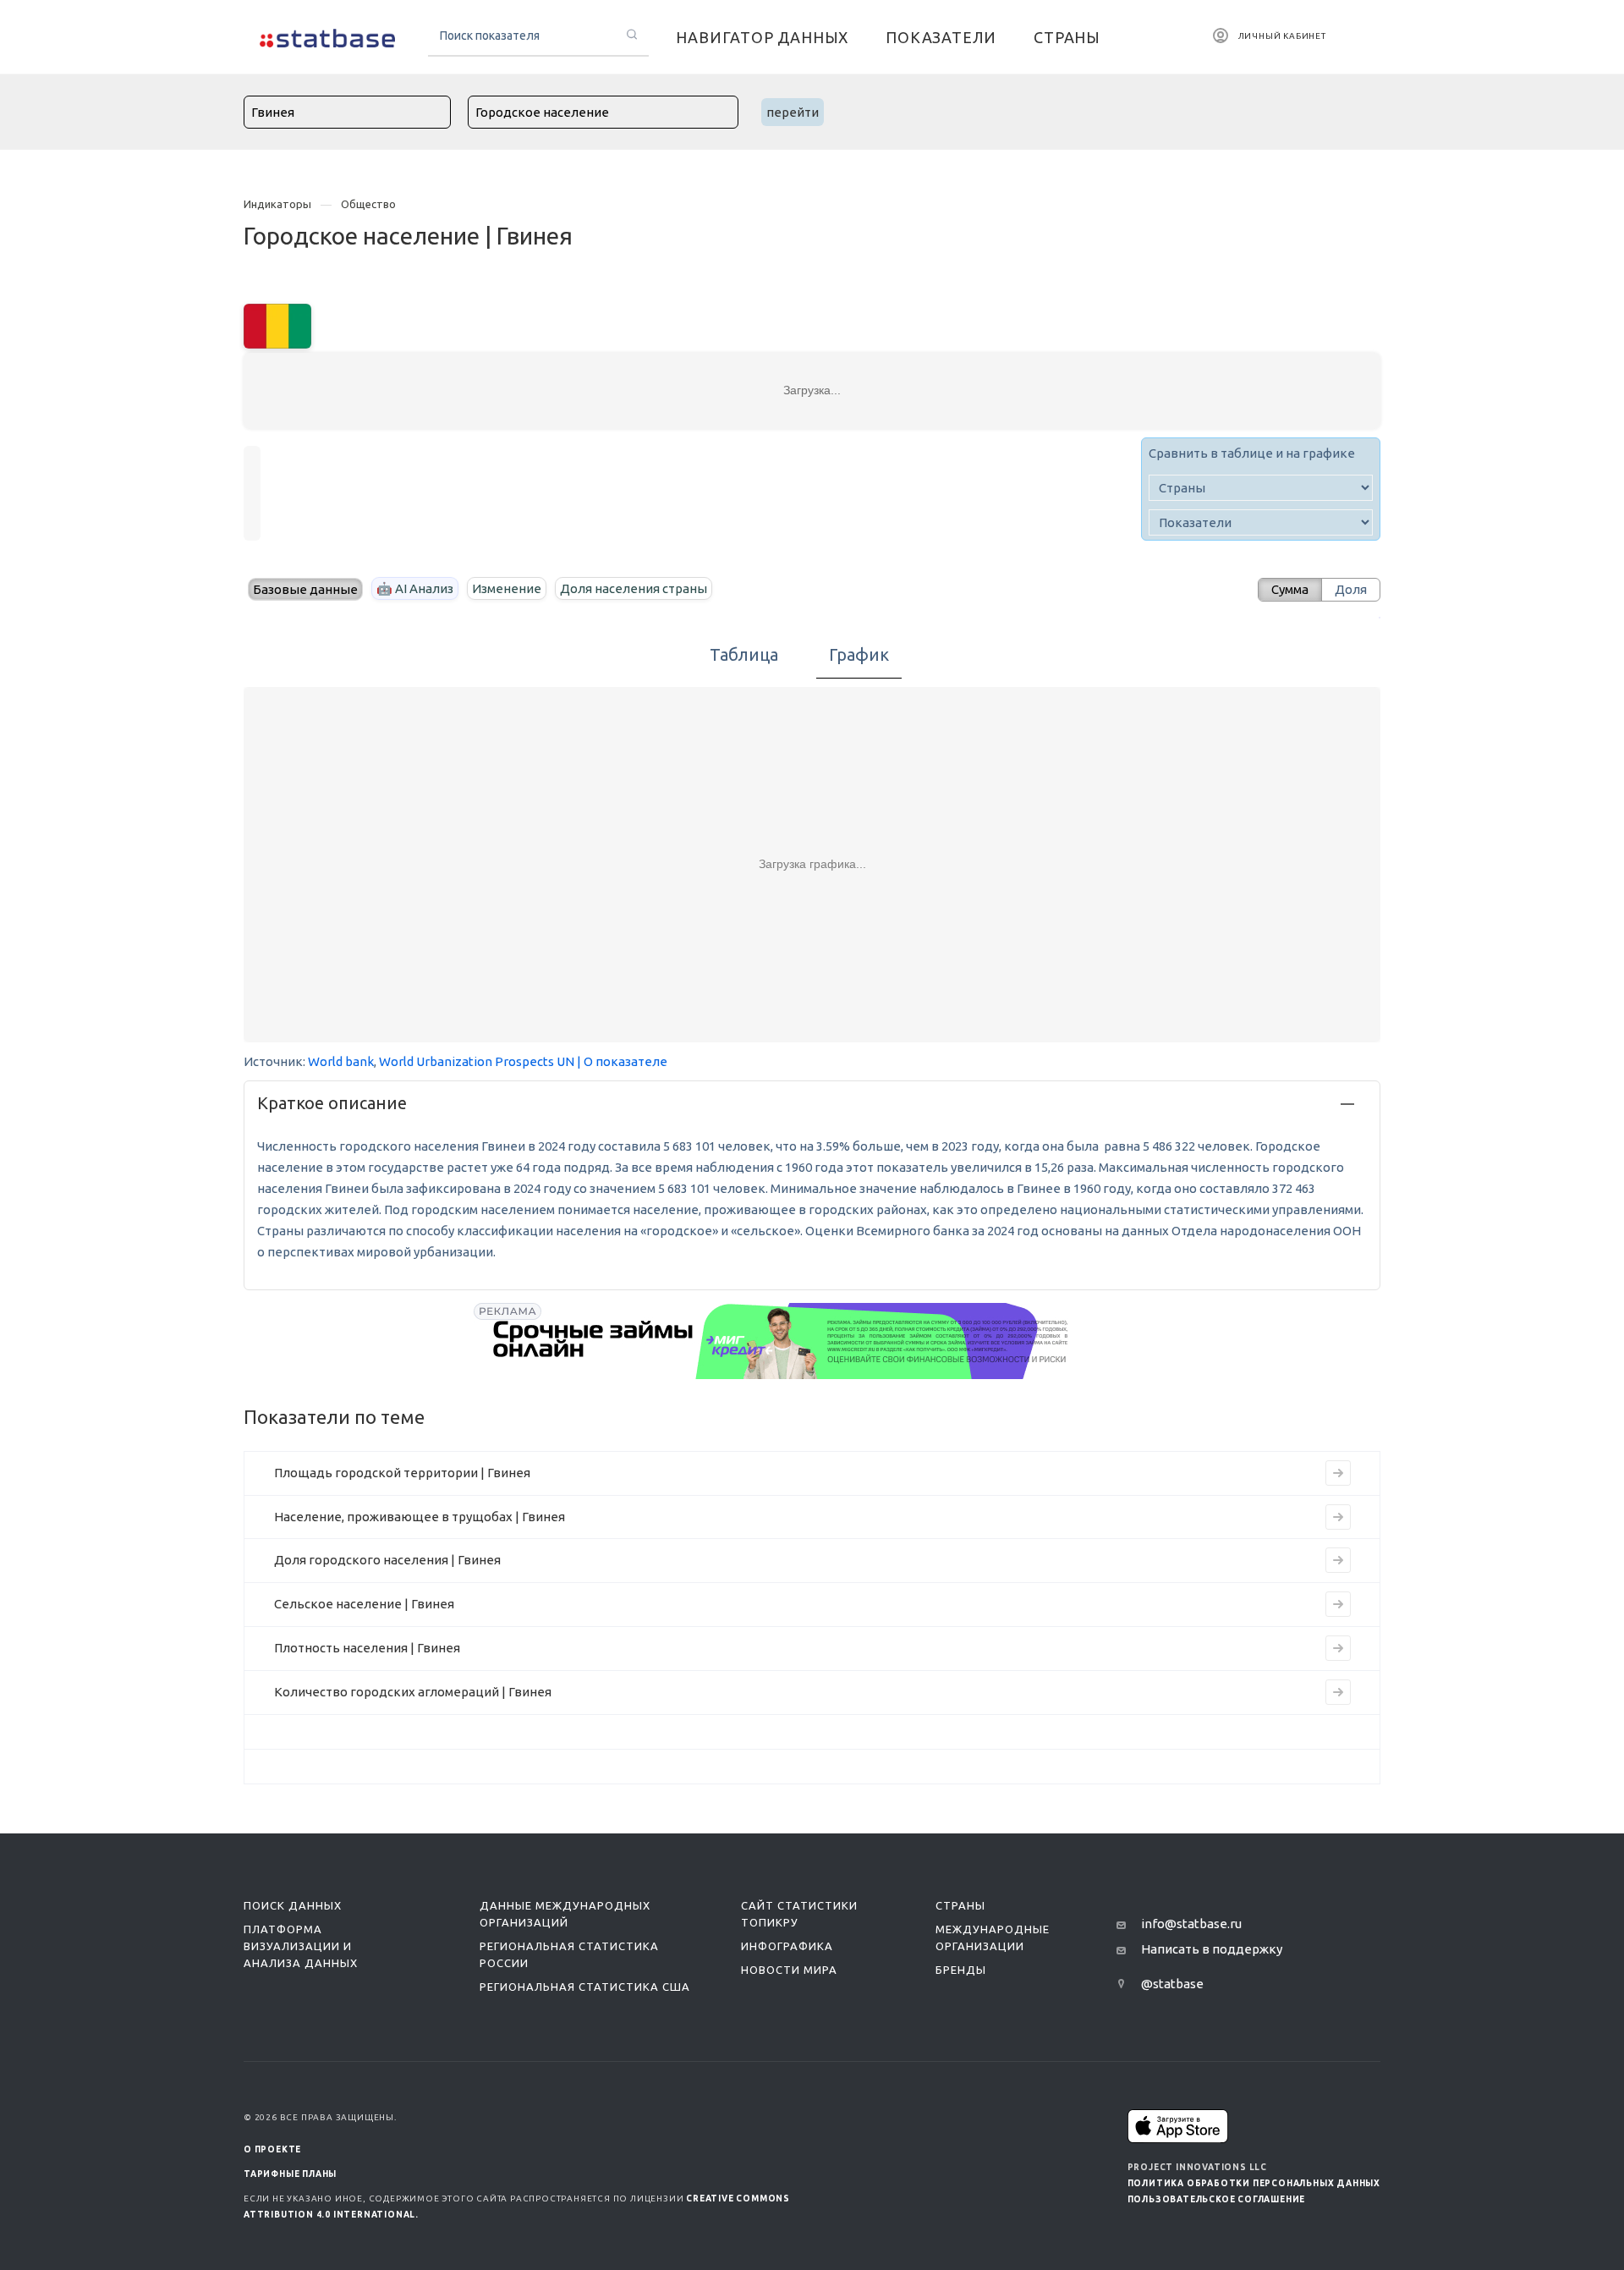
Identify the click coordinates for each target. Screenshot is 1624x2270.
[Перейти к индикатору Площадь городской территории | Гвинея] (1338, 1473)
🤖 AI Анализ (415, 588)
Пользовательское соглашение (1217, 2199)
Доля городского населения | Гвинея (387, 1560)
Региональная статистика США (585, 1987)
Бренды (961, 1970)
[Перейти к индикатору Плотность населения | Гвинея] (1338, 1648)
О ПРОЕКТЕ (272, 2149)
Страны (960, 1905)
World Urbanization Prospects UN (477, 1061)
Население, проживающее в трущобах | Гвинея (420, 1517)
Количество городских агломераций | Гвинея (413, 1692)
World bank (341, 1061)
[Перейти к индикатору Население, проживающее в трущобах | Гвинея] (1338, 1517)
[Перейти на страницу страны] (277, 324)
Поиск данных (293, 1905)
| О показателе (622, 1061)
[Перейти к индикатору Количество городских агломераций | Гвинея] (1338, 1692)
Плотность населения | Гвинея (367, 1648)
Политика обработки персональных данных (1254, 2183)
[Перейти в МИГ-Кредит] (782, 1341)
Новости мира (789, 1970)
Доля (1351, 589)
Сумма (1290, 589)
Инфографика (787, 1946)
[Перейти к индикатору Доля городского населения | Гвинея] (1338, 1560)
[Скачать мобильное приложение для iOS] (1178, 2126)
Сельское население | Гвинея (364, 1604)
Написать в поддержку (1212, 1949)
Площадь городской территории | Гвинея (402, 1473)
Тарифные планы (290, 2174)
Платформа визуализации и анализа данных (301, 1946)
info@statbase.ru (1191, 1924)
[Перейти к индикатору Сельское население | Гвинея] (1338, 1604)
